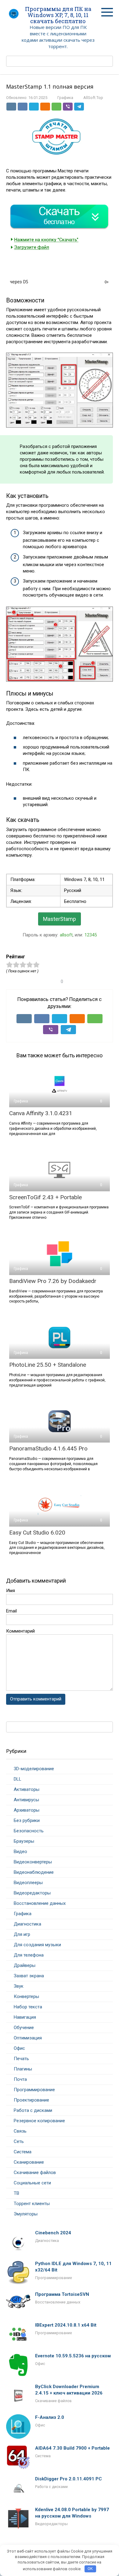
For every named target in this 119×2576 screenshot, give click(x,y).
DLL (18, 1779)
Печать (21, 2059)
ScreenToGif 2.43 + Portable (45, 1197)
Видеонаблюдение (34, 1872)
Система (23, 2152)
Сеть (19, 2141)
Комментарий (20, 1631)
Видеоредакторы (32, 1893)
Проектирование (31, 2100)
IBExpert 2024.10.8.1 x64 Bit (66, 2325)
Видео (20, 1852)
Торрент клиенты (32, 2204)
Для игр (22, 1934)
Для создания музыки (37, 1945)
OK (90, 2569)
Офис (19, 2048)
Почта (20, 2079)
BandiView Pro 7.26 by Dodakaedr (53, 1281)
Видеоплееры (28, 1883)
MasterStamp (60, 919)
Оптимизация (28, 2038)
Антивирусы (26, 1800)
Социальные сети (32, 2183)
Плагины (23, 2069)
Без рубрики (27, 1820)
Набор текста (28, 2007)
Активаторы (27, 1789)
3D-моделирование (34, 1769)
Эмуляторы (26, 2214)
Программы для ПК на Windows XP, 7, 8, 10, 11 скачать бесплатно (58, 15)
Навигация (25, 2017)
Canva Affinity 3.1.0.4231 (41, 1113)
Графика (65, 98)
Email (11, 1611)
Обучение (24, 2028)
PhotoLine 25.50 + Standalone (48, 1365)
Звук (19, 1986)
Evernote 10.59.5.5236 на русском (73, 2356)
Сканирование (29, 2162)
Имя (11, 1591)
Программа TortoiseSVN (62, 2294)
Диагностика (27, 1924)
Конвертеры (26, 1996)
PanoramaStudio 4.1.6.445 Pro (48, 1448)
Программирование (34, 2090)
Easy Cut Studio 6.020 (37, 1533)
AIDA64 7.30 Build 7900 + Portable (72, 2448)
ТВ (16, 2193)
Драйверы (25, 1965)
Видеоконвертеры (33, 1862)
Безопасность (29, 1831)
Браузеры (24, 1841)
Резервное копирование (39, 2121)
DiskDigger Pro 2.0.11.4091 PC (69, 2479)
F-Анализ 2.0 (50, 2417)
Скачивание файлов (35, 2173)
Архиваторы (27, 1810)
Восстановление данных (40, 1903)
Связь (20, 2131)
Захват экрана (29, 1976)
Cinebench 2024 (53, 2233)
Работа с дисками (33, 2110)
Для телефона (29, 1955)
